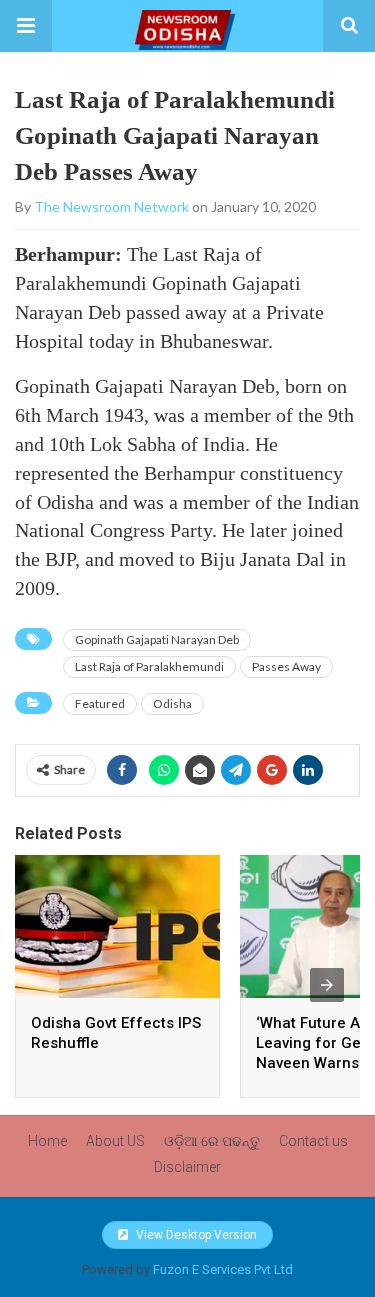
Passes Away (286, 666)
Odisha (172, 703)
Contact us (313, 1141)
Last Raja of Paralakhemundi (149, 666)
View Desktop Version (195, 1235)
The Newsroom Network (111, 206)
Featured (100, 703)
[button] (26, 26)
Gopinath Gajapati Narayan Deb (157, 639)
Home (47, 1141)
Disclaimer (187, 1167)
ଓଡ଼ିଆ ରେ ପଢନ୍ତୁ (212, 1141)
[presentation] (327, 985)
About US (115, 1141)
